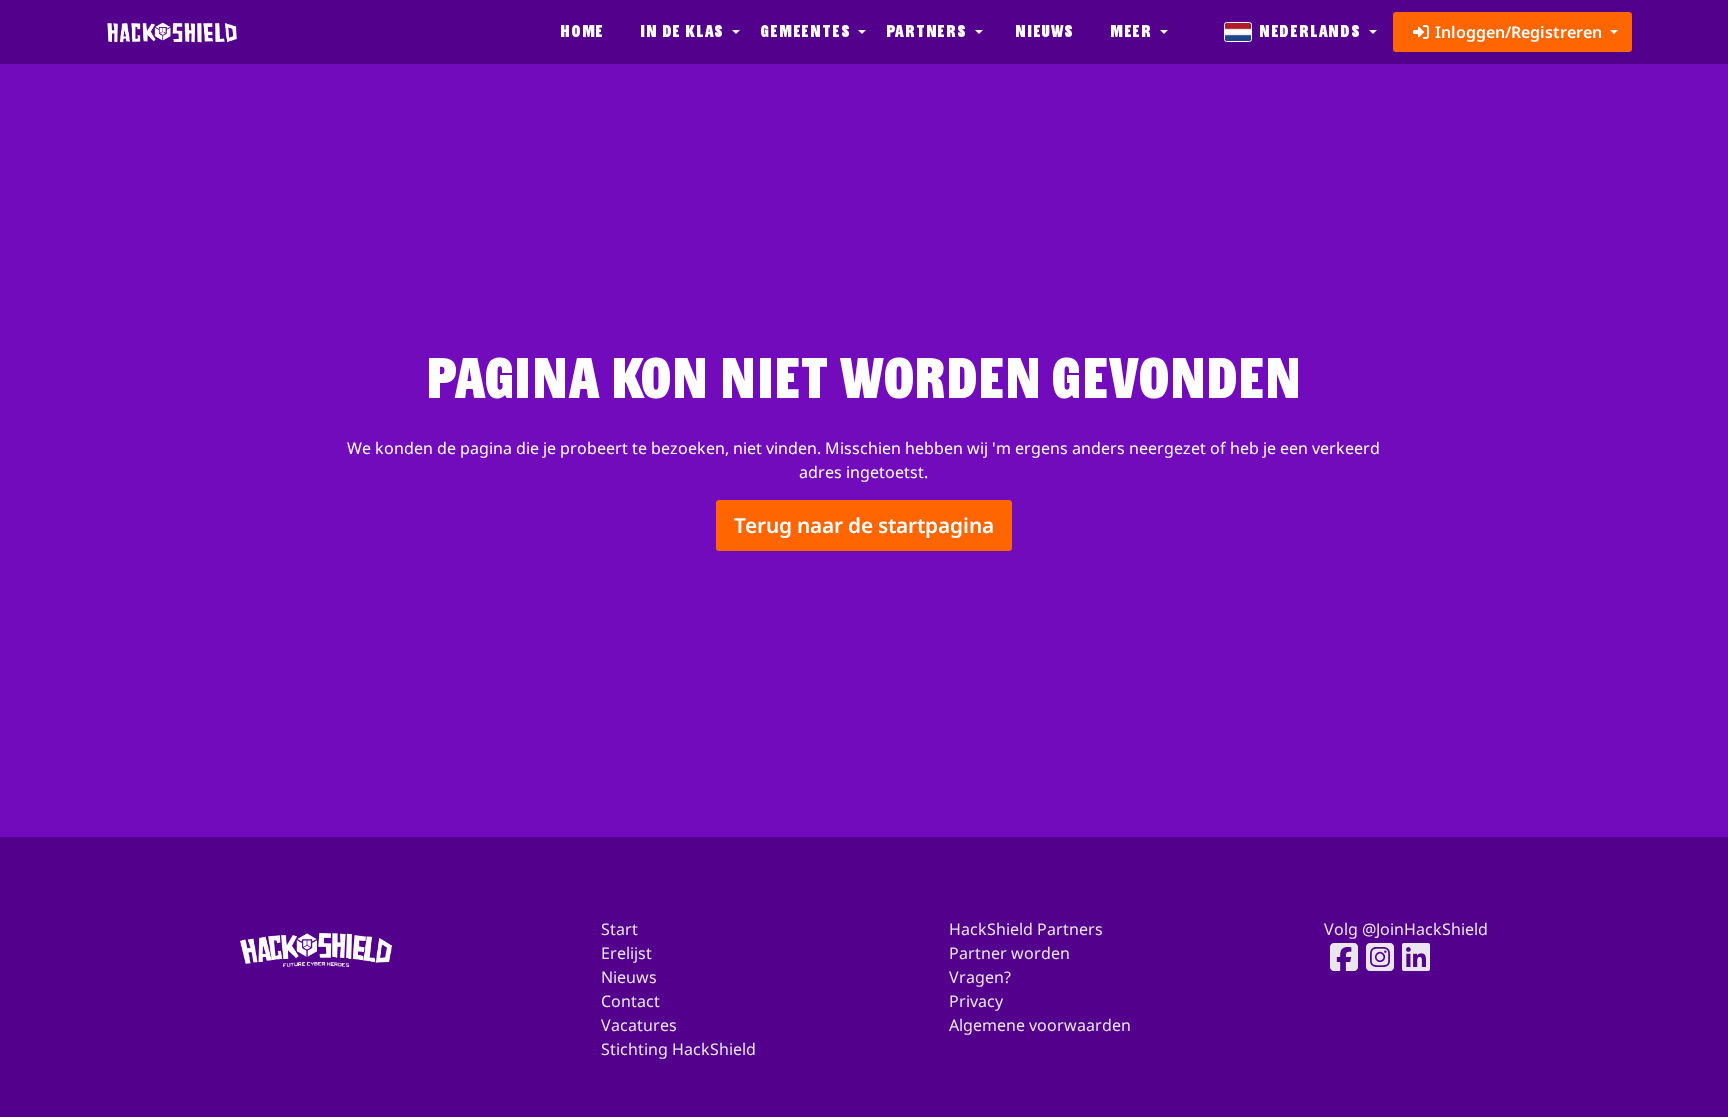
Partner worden (1009, 953)
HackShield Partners (1026, 929)
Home (582, 31)
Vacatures (639, 1025)
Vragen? (980, 977)
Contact (630, 1001)
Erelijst (626, 953)
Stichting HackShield (678, 1049)
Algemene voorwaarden (1040, 1025)
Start (619, 929)
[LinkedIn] (1410, 957)
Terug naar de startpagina (864, 526)
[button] (688, 32)
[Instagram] (1374, 957)
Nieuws (1044, 31)
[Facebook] (1338, 957)
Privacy (976, 1001)
